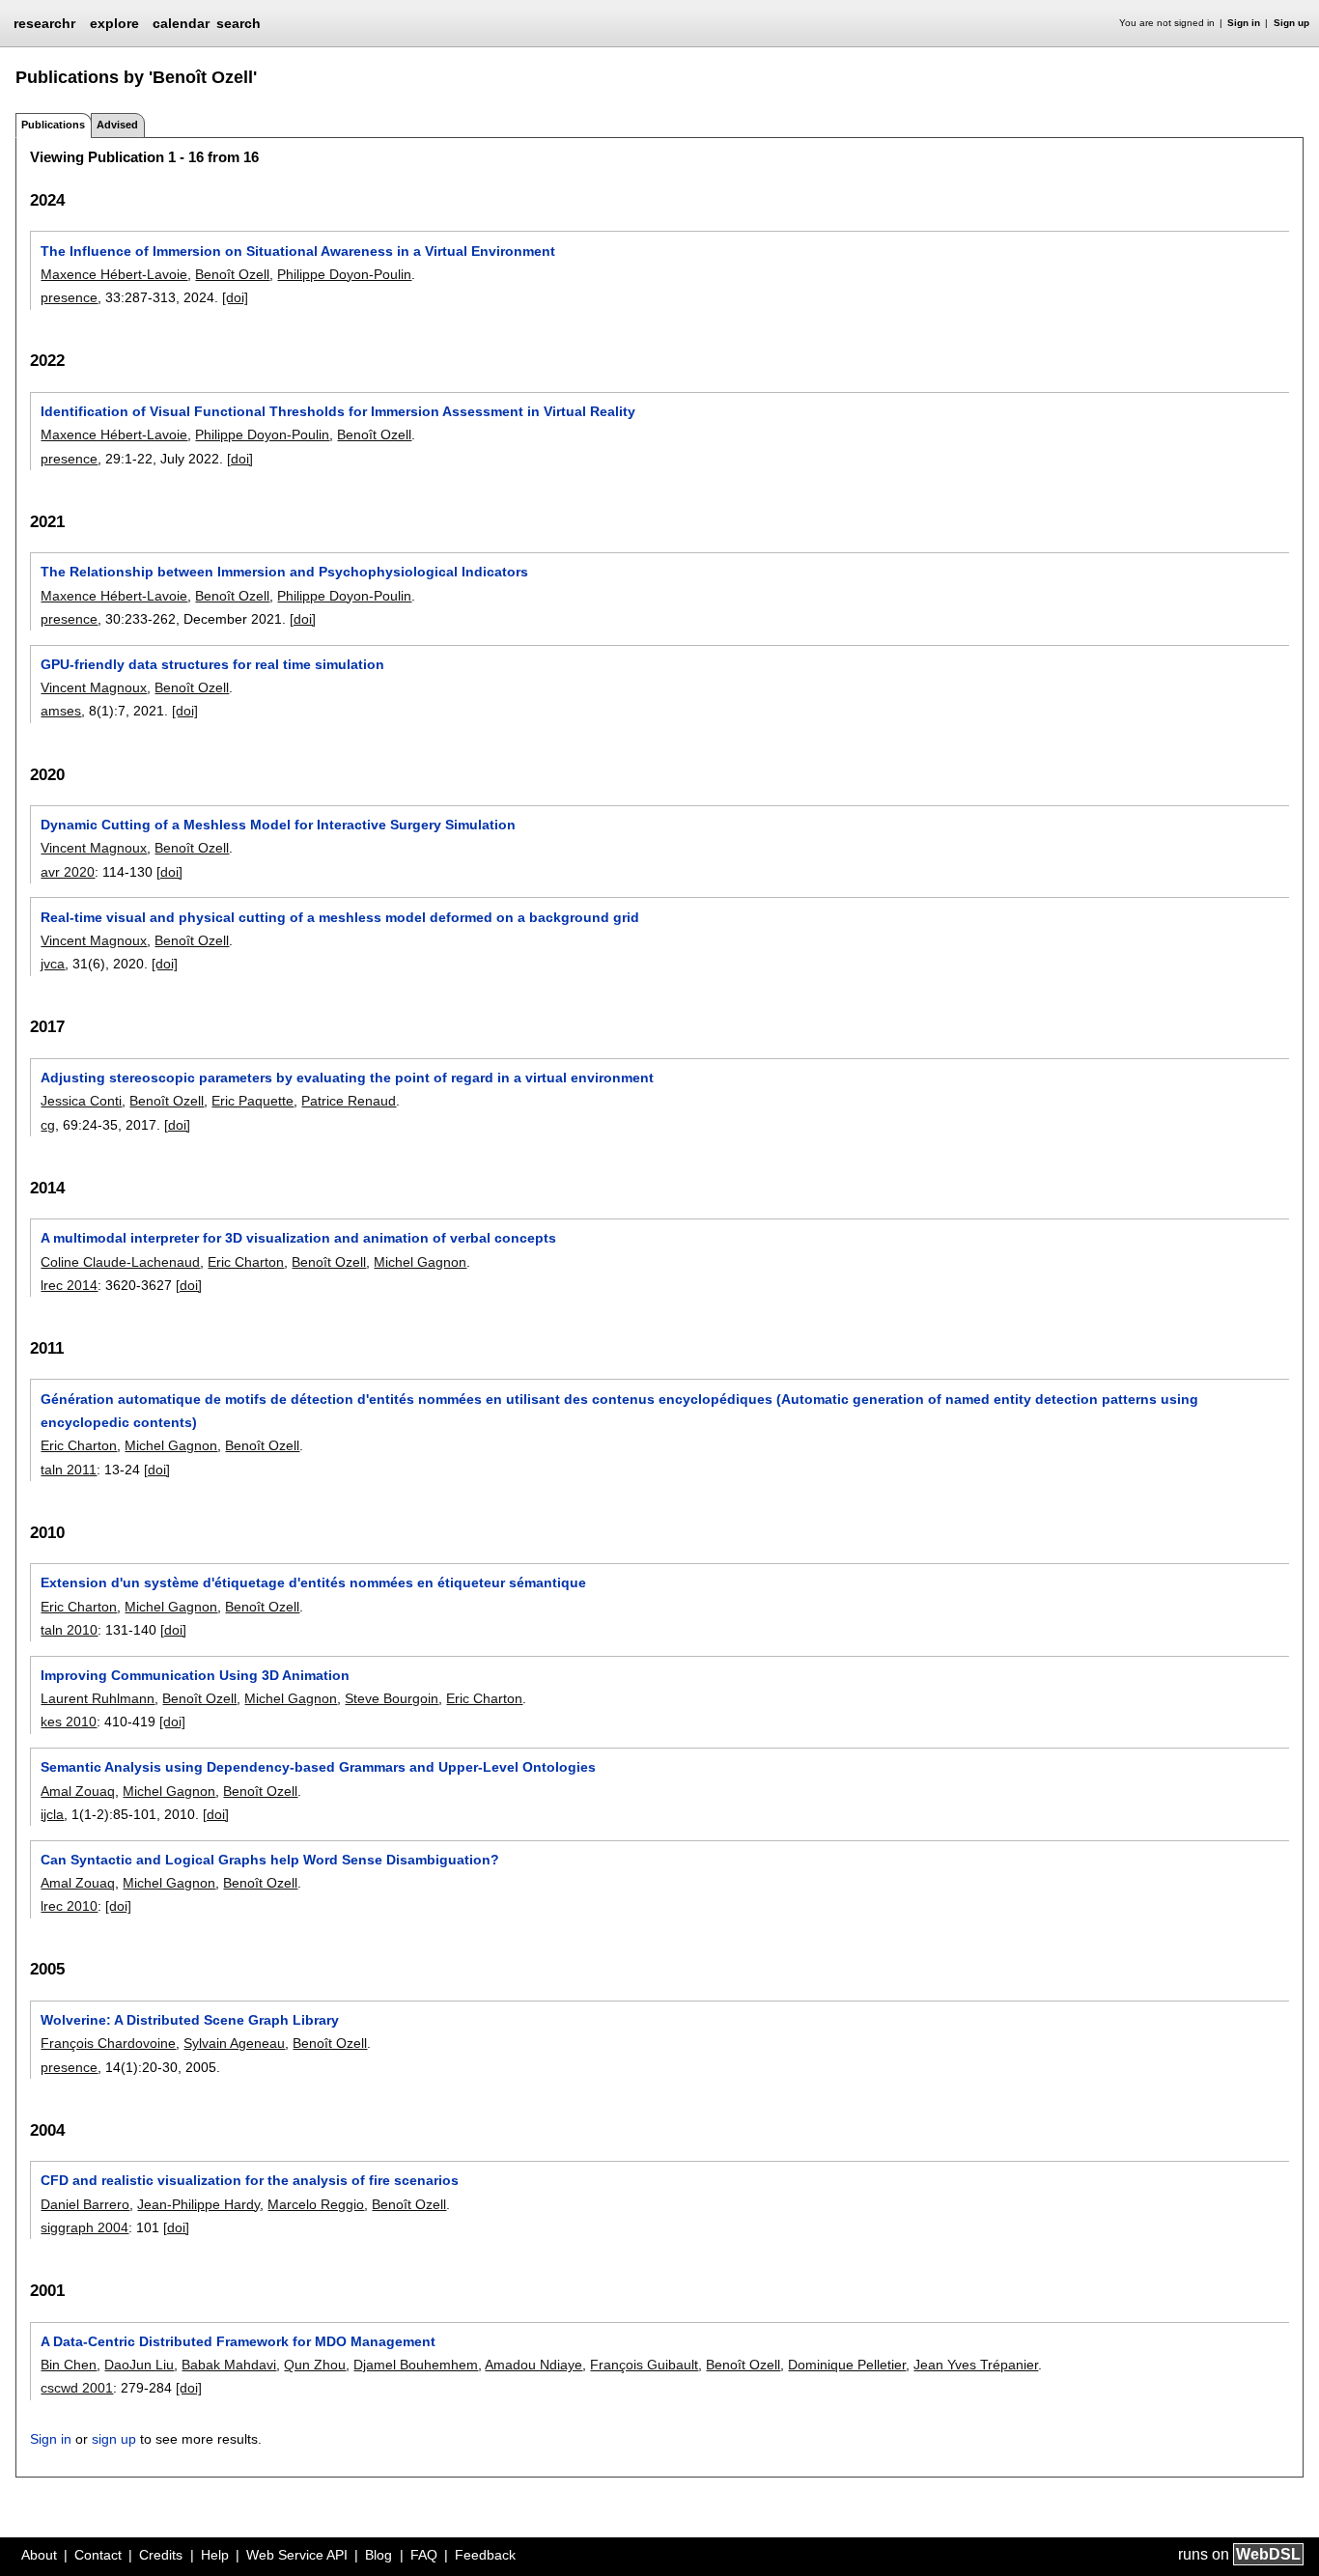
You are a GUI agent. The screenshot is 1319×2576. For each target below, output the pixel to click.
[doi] (235, 297)
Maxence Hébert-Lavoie (114, 274)
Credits (161, 2555)
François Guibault (644, 2365)
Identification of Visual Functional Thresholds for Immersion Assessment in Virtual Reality (338, 411)
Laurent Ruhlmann (98, 1698)
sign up (114, 2439)
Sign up (1291, 23)
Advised (117, 125)
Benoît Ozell (232, 274)
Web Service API (297, 2555)
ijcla (52, 1814)
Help (215, 2555)
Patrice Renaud (349, 1101)
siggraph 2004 (84, 2227)
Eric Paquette (253, 1101)
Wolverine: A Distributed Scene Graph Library (190, 2020)
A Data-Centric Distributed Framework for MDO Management (238, 2341)
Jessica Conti (81, 1101)
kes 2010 (69, 1722)
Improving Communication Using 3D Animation (195, 1675)
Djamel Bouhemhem (416, 2365)
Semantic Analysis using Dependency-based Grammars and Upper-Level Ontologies (318, 1767)
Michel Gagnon (420, 1262)
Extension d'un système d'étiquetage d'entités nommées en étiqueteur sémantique (313, 1582)
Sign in (1244, 23)
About (39, 2555)
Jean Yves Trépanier (976, 2365)
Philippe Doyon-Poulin (344, 274)
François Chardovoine (108, 2043)
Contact (98, 2555)
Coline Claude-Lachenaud (120, 1262)
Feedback (485, 2555)
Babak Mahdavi (229, 2365)
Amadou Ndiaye (533, 2365)
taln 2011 (69, 1470)
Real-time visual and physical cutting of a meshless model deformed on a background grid (340, 917)
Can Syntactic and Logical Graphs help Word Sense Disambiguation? (270, 1860)
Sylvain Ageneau (234, 2043)
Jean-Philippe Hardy (198, 2204)
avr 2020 (68, 872)
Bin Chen (69, 2365)
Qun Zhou (315, 2365)
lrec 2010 (69, 1906)
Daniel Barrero (85, 2204)
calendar (181, 23)
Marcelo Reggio (316, 2204)
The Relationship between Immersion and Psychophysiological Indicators (284, 572)
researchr (44, 22)
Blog (379, 2555)
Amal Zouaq (78, 1791)
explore (114, 23)
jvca (53, 964)
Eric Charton (246, 1262)
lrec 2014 (69, 1285)
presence (69, 297)
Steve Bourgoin (392, 1698)
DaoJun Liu (139, 2365)
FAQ (424, 2555)
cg (48, 1125)
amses (61, 711)
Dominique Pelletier (847, 2365)
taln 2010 (69, 1630)
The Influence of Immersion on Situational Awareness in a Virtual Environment (298, 251)
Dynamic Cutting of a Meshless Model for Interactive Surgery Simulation (278, 825)
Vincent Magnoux (94, 687)
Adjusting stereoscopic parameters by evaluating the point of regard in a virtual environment (347, 1078)
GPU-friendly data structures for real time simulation (212, 664)
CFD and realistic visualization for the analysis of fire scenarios (250, 2180)
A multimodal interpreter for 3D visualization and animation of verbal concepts (298, 1238)
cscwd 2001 (77, 2388)
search (239, 23)
